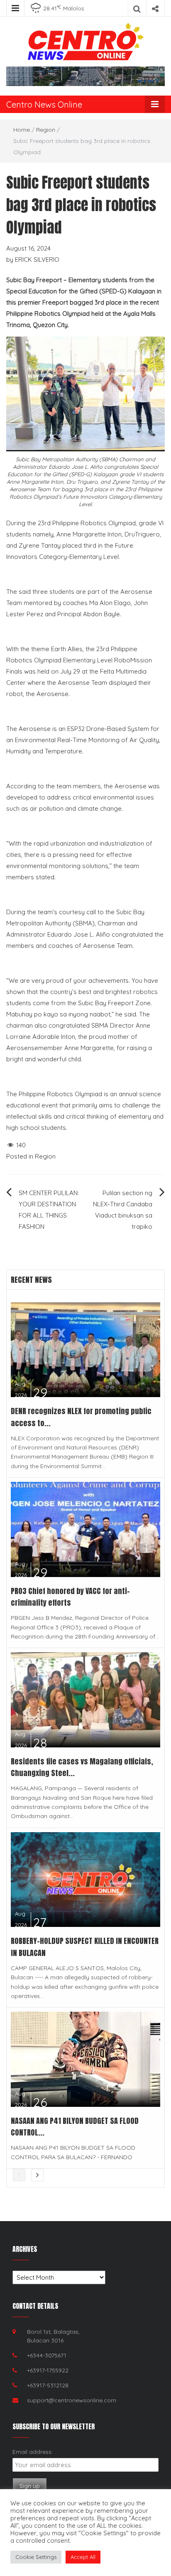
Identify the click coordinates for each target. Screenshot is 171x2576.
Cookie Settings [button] (36, 2557)
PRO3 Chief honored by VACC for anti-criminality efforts (70, 1597)
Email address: (33, 2452)
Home (22, 130)
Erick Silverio (37, 260)
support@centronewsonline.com (72, 2400)
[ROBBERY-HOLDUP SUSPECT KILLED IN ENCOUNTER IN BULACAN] (85, 1879)
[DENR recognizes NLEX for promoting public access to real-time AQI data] (85, 1349)
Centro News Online (44, 105)
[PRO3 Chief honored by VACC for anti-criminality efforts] (85, 1529)
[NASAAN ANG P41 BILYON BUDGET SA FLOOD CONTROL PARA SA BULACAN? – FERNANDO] (85, 2058)
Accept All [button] (83, 2557)
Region (46, 130)
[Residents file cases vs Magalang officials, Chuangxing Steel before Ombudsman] (85, 1699)
